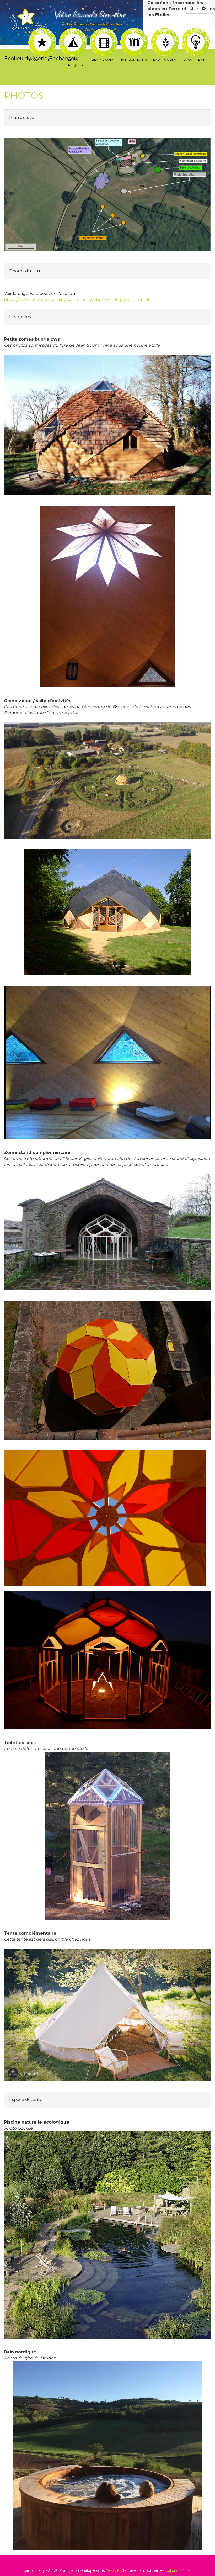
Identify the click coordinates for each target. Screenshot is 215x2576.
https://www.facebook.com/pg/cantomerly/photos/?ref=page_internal (77, 300)
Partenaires (165, 31)
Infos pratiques (73, 31)
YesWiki (113, 2570)
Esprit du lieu (42, 31)
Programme (103, 31)
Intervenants (134, 31)
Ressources (195, 31)
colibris (172, 2570)
